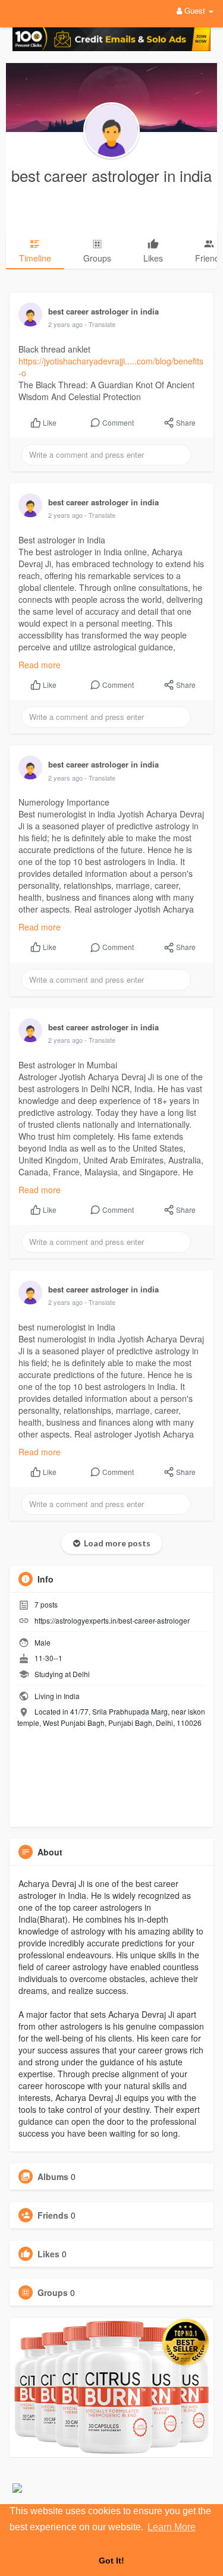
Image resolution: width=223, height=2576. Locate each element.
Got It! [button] (111, 2561)
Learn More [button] (172, 2527)
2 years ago (65, 324)
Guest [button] (195, 10)
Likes (48, 2254)
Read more (40, 665)
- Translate (100, 324)
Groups (53, 2292)
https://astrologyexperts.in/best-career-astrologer (112, 1620)
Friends (53, 2215)
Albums (53, 2176)
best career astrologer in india (111, 175)
